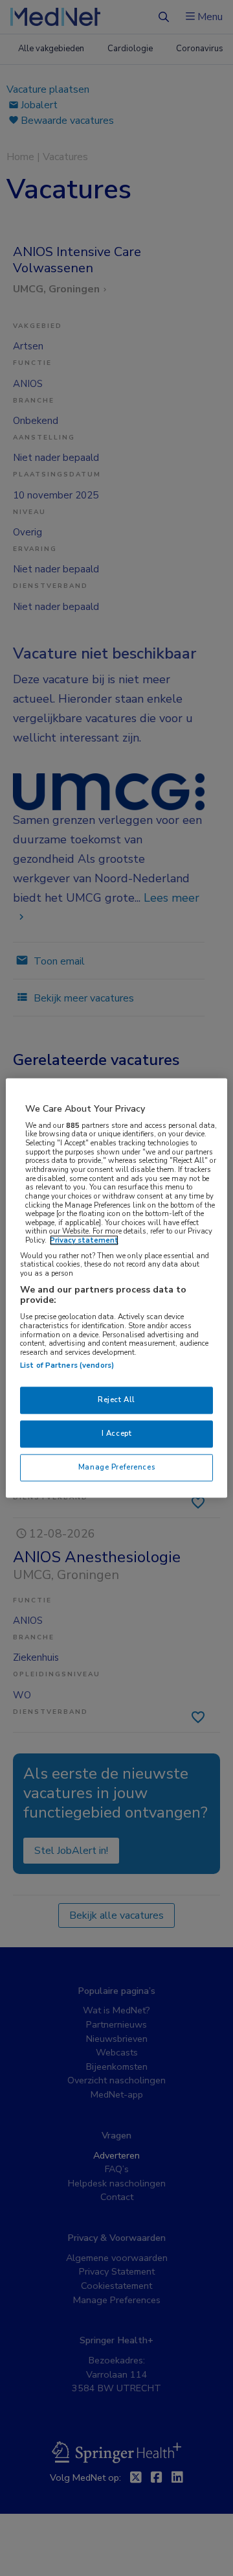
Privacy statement (84, 1241)
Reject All (116, 1400)
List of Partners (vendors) (67, 1366)
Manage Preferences (116, 1468)
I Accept (117, 1434)
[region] (116, 1288)
